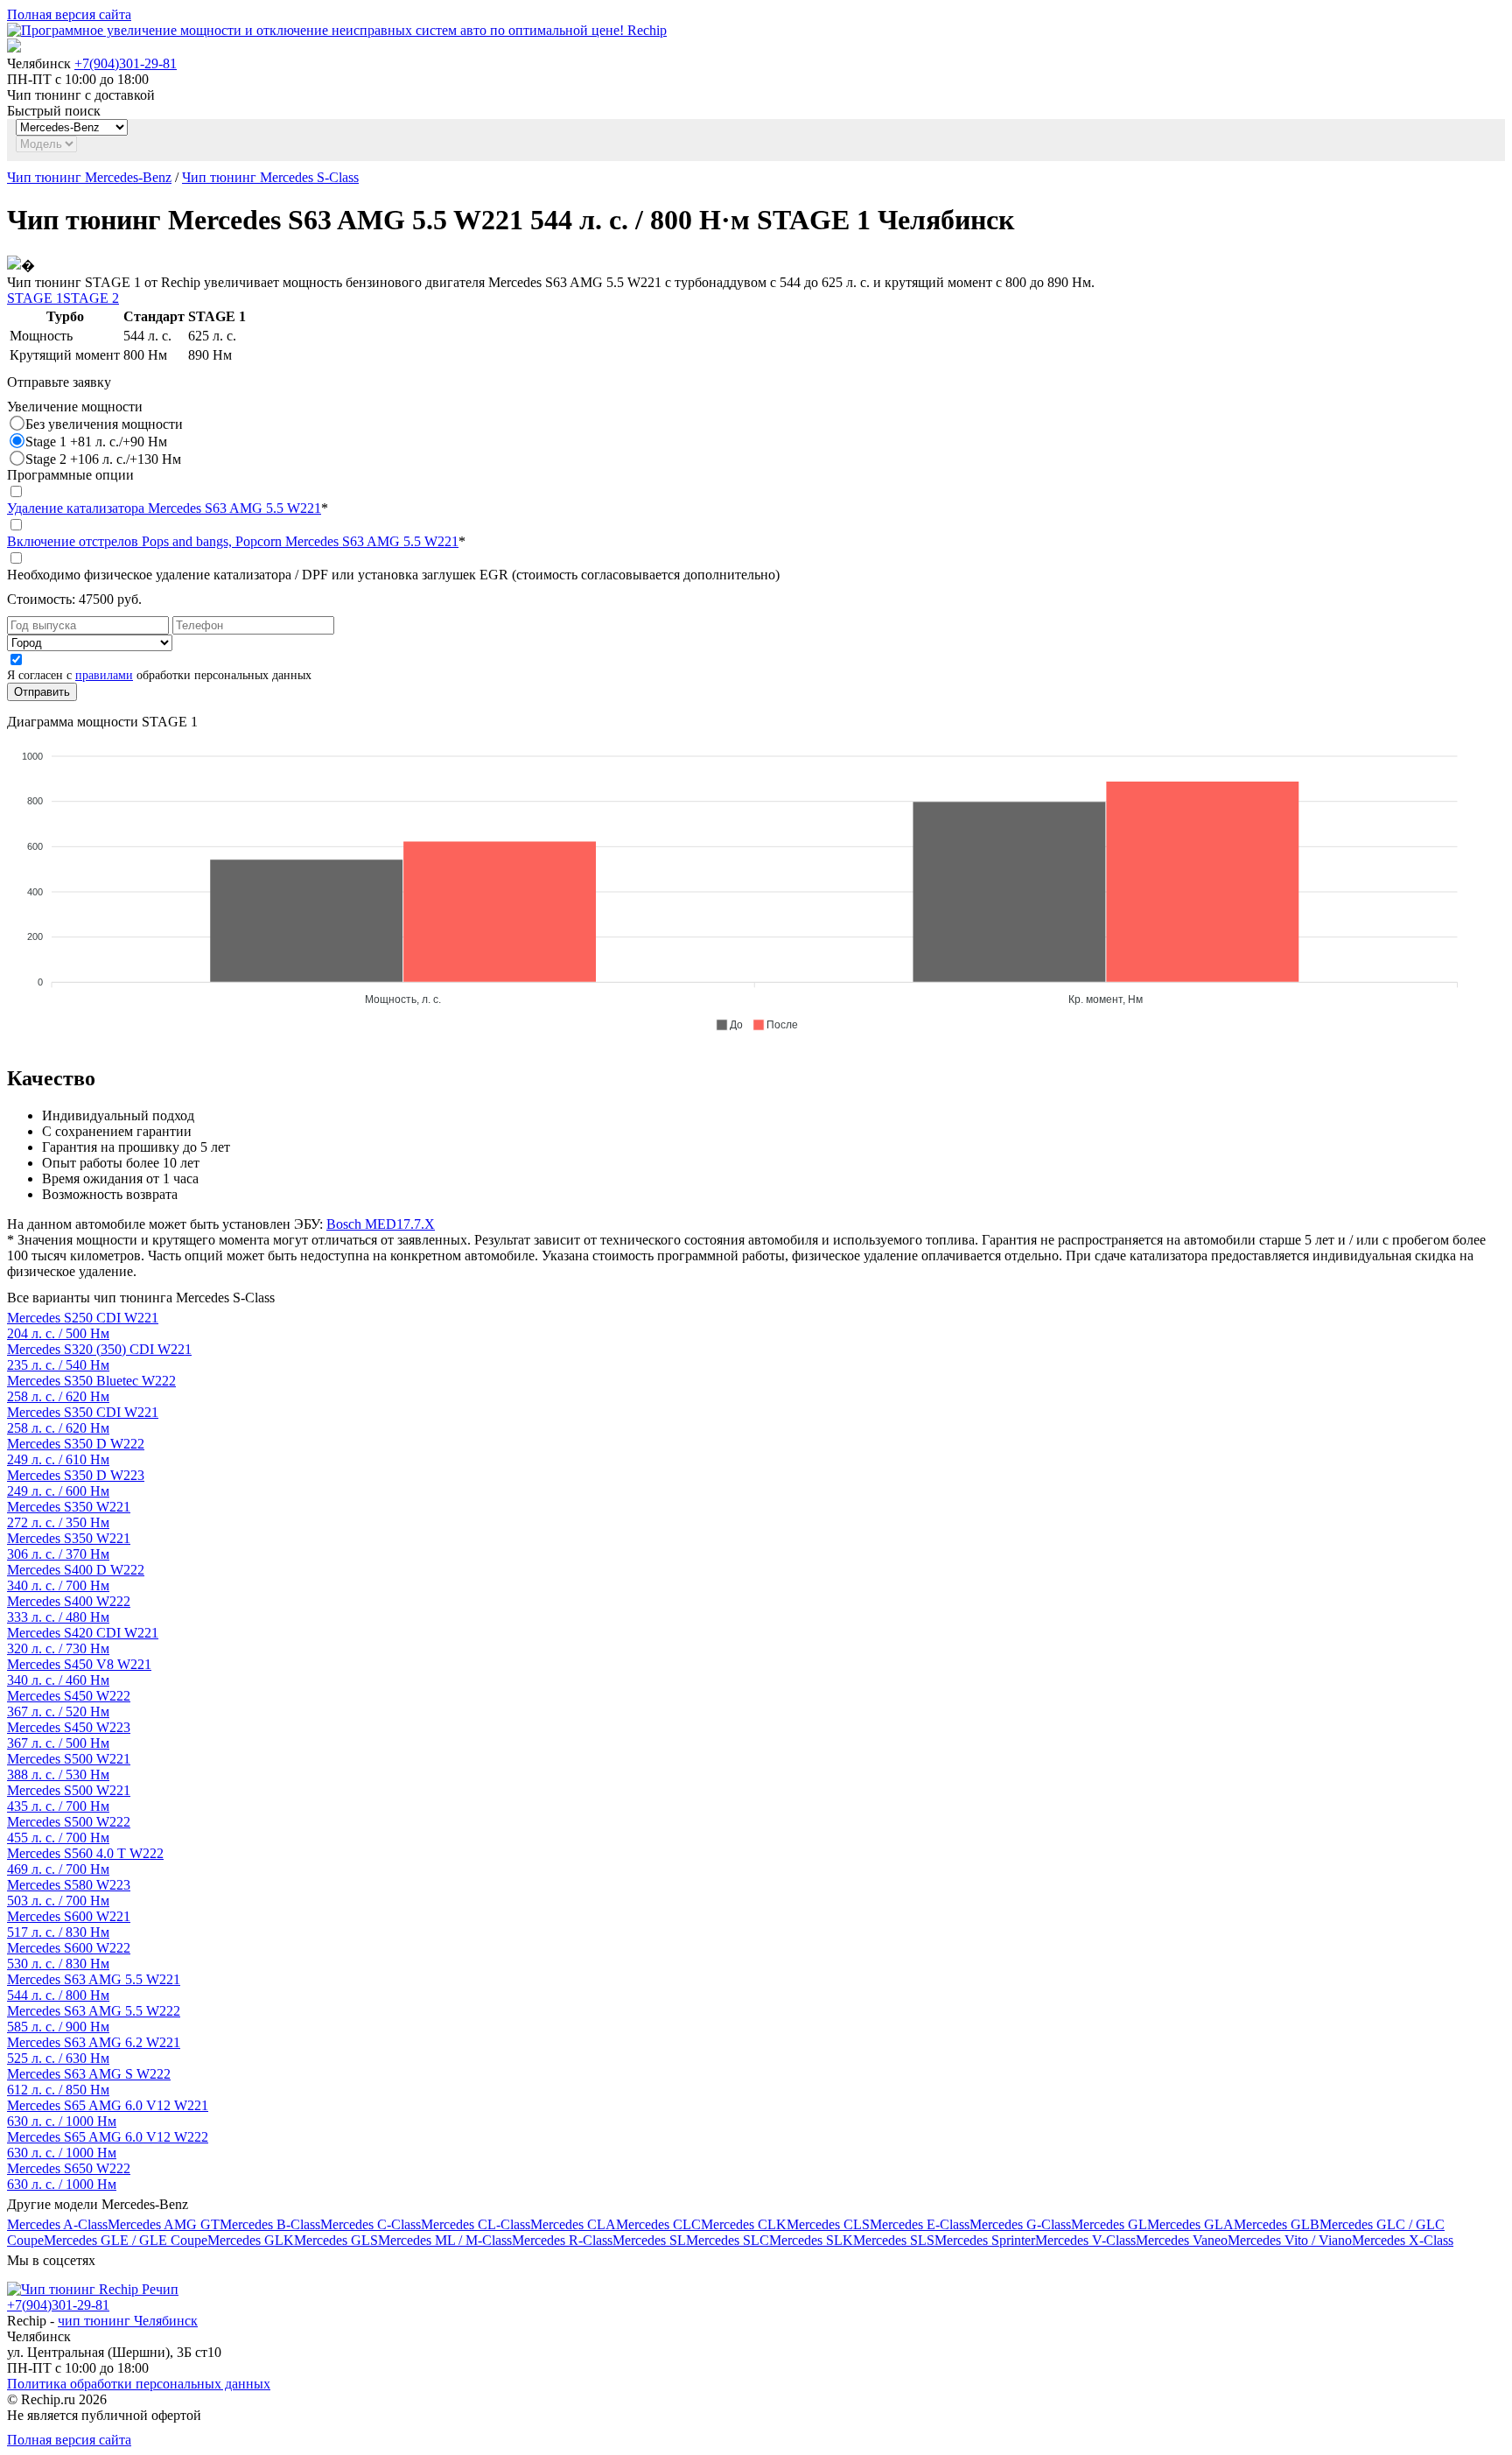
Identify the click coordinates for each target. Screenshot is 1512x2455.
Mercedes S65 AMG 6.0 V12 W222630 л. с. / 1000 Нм (108, 2145)
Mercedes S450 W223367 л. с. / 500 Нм (69, 1735)
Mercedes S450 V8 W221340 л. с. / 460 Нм (79, 1672)
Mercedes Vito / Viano (1290, 2240)
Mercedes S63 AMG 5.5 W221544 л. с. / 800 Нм (94, 1987)
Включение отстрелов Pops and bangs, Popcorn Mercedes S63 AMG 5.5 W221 (233, 541)
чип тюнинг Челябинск (128, 2321)
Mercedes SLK (811, 2240)
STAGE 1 (35, 298)
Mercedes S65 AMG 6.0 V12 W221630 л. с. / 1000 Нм (108, 2113)
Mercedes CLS (828, 2224)
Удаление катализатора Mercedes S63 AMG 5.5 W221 (164, 508)
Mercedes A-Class (57, 2224)
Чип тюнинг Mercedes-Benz (89, 177)
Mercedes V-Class (1085, 2240)
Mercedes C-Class (371, 2224)
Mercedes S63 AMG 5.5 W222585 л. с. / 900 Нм (94, 2019)
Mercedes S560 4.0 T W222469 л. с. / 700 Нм (85, 1861)
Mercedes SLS (894, 2240)
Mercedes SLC (728, 2240)
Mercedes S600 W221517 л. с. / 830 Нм (69, 1924)
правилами (104, 675)
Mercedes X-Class (1403, 2240)
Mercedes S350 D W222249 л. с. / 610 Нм (76, 1452)
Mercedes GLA (1190, 2224)
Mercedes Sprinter (985, 2240)
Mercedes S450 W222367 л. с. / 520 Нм (69, 1704)
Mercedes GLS (336, 2240)
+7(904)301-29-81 (126, 63)
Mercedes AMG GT (164, 2224)
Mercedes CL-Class (476, 2224)
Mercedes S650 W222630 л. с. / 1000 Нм (69, 2176)
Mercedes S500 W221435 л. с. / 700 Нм (69, 1798)
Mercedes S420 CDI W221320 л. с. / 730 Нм (83, 1641)
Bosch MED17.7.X (381, 1224)
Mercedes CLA (573, 2224)
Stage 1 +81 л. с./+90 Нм (96, 442)
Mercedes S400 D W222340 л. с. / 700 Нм (76, 1578)
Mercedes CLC (658, 2224)
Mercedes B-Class (270, 2224)
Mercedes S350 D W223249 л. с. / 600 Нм (76, 1483)
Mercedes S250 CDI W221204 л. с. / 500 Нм (83, 1326)
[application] (756, 883)
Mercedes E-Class (920, 2224)
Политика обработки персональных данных (139, 2384)
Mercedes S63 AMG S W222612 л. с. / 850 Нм (89, 2082)
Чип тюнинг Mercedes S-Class (270, 177)
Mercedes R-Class (562, 2240)
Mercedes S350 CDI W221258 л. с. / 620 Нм (83, 1420)
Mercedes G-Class (1020, 2224)
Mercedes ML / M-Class (445, 2240)
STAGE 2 (91, 298)
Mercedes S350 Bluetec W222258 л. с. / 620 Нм (91, 1389)
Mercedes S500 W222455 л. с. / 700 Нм (69, 1830)
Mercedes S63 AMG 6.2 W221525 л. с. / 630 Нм (94, 2050)
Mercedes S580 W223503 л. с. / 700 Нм (69, 1893)
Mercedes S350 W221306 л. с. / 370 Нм (69, 1546)
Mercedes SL (649, 2240)
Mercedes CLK (744, 2224)
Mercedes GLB (1277, 2224)
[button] (729, 1025)
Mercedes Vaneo (1182, 2240)
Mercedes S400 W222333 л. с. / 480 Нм (69, 1609)
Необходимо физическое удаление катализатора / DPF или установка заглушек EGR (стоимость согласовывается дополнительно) (393, 575)
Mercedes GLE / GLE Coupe (126, 2240)
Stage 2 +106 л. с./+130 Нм (103, 459)
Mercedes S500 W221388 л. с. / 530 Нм (69, 1767)
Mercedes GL (1109, 2224)
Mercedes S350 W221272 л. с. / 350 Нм (69, 1515)
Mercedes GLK (251, 2240)
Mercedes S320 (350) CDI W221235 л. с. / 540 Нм (99, 1357)
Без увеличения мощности (104, 424)
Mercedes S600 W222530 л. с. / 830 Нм (69, 1956)
